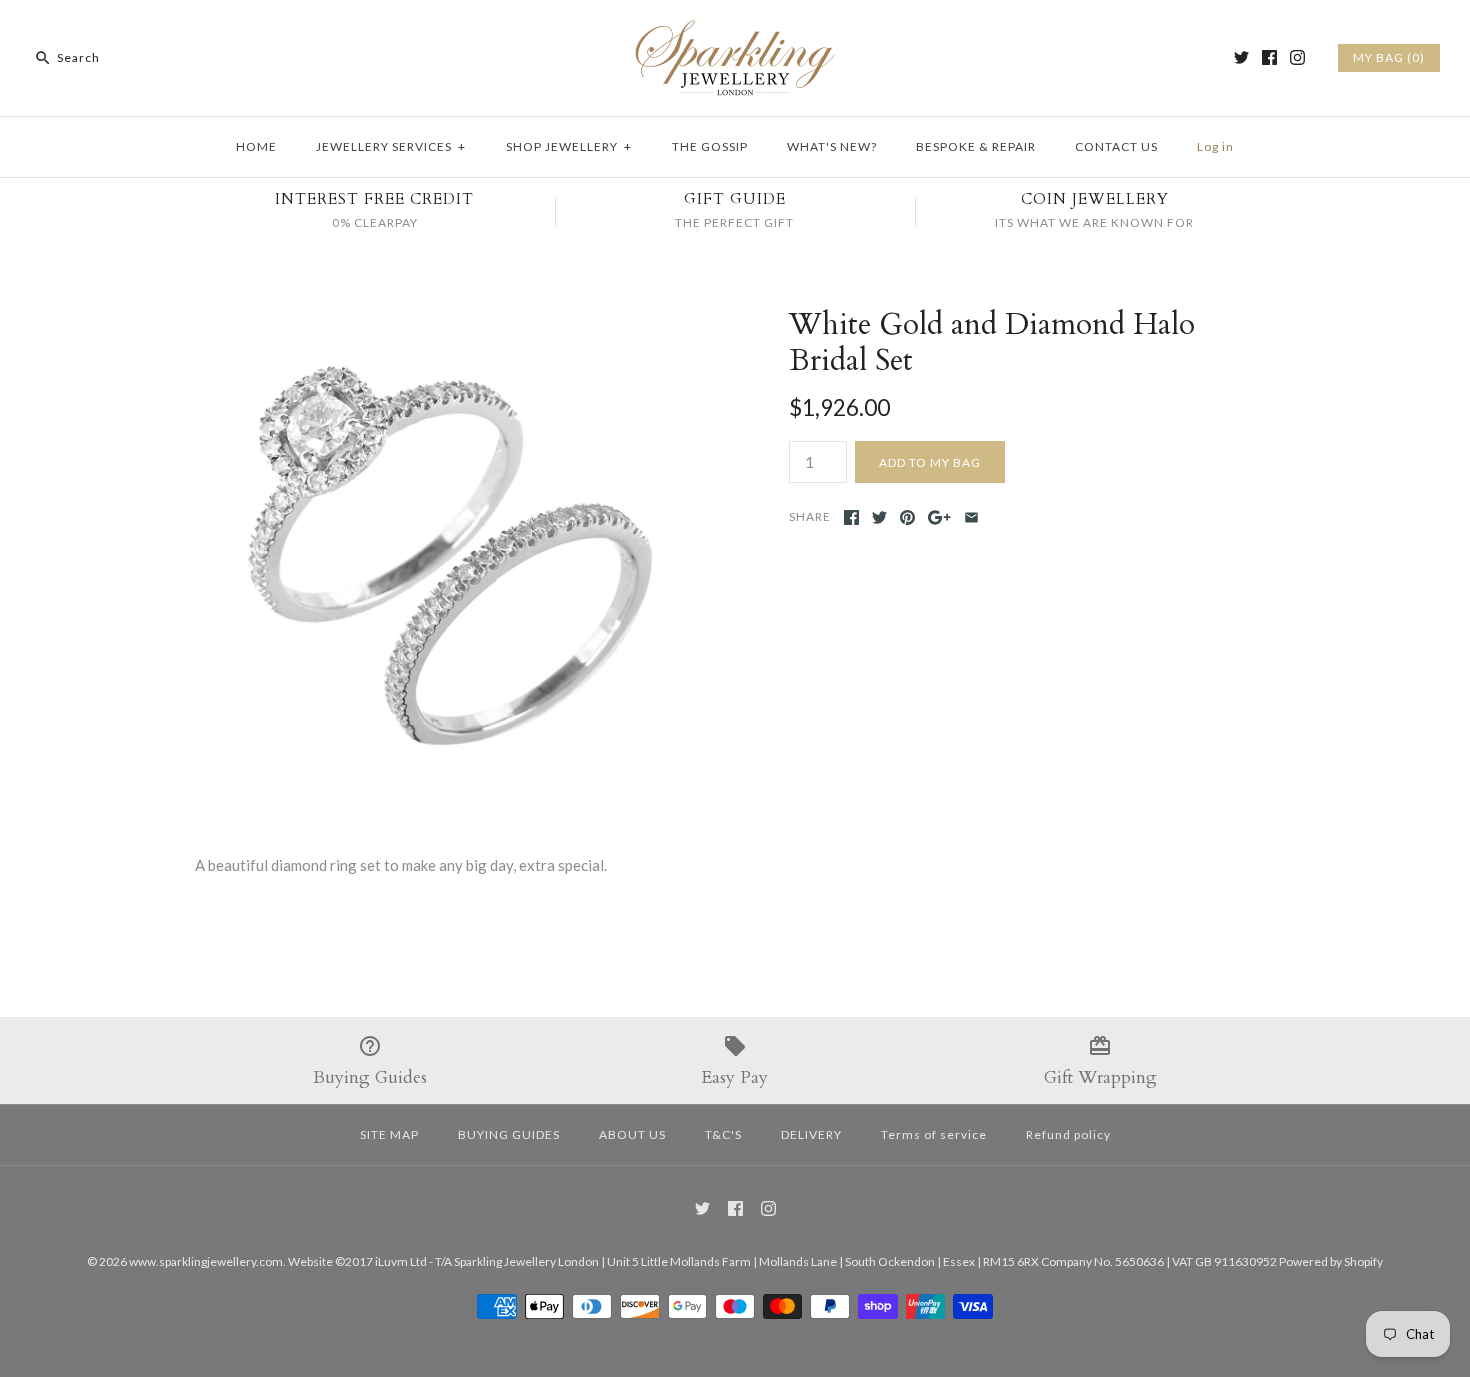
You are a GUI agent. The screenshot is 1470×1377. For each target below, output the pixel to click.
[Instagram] (1297, 57)
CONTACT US (1116, 146)
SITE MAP (389, 1134)
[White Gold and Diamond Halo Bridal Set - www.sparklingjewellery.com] (438, 319)
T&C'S (723, 1134)
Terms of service (934, 1134)
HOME (256, 146)
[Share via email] (971, 517)
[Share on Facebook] (851, 517)
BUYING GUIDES (509, 1134)
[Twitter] (1241, 57)
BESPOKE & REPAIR (976, 146)
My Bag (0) (1389, 57)
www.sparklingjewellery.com (206, 1261)
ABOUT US (632, 1134)
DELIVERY (811, 1134)
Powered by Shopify (1331, 1261)
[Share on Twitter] (879, 517)
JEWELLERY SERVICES (391, 146)
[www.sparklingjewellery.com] (735, 32)
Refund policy (1068, 1134)
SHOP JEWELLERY (569, 146)
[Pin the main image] (907, 517)
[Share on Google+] (939, 517)
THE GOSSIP (710, 146)
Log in (1215, 146)
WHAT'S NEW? (832, 146)
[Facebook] (1269, 57)
